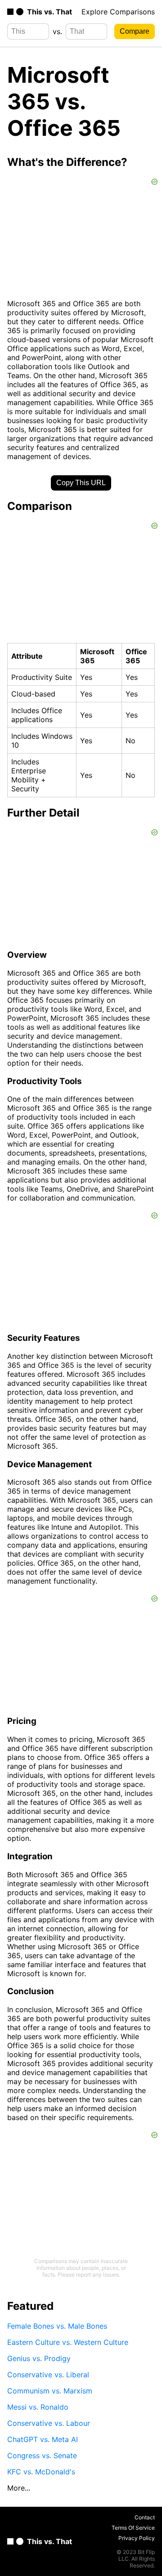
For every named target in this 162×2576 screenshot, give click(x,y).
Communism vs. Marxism (50, 2391)
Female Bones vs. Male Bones (57, 2326)
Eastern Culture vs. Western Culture (68, 2342)
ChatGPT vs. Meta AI (43, 2439)
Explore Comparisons (118, 12)
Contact (145, 2517)
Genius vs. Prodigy (39, 2358)
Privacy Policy (137, 2538)
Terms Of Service (133, 2528)
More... (19, 2488)
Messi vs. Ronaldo (38, 2407)
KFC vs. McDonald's (41, 2472)
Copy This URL (81, 483)
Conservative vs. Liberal (48, 2375)
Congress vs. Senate (42, 2455)
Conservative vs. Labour (49, 2423)
